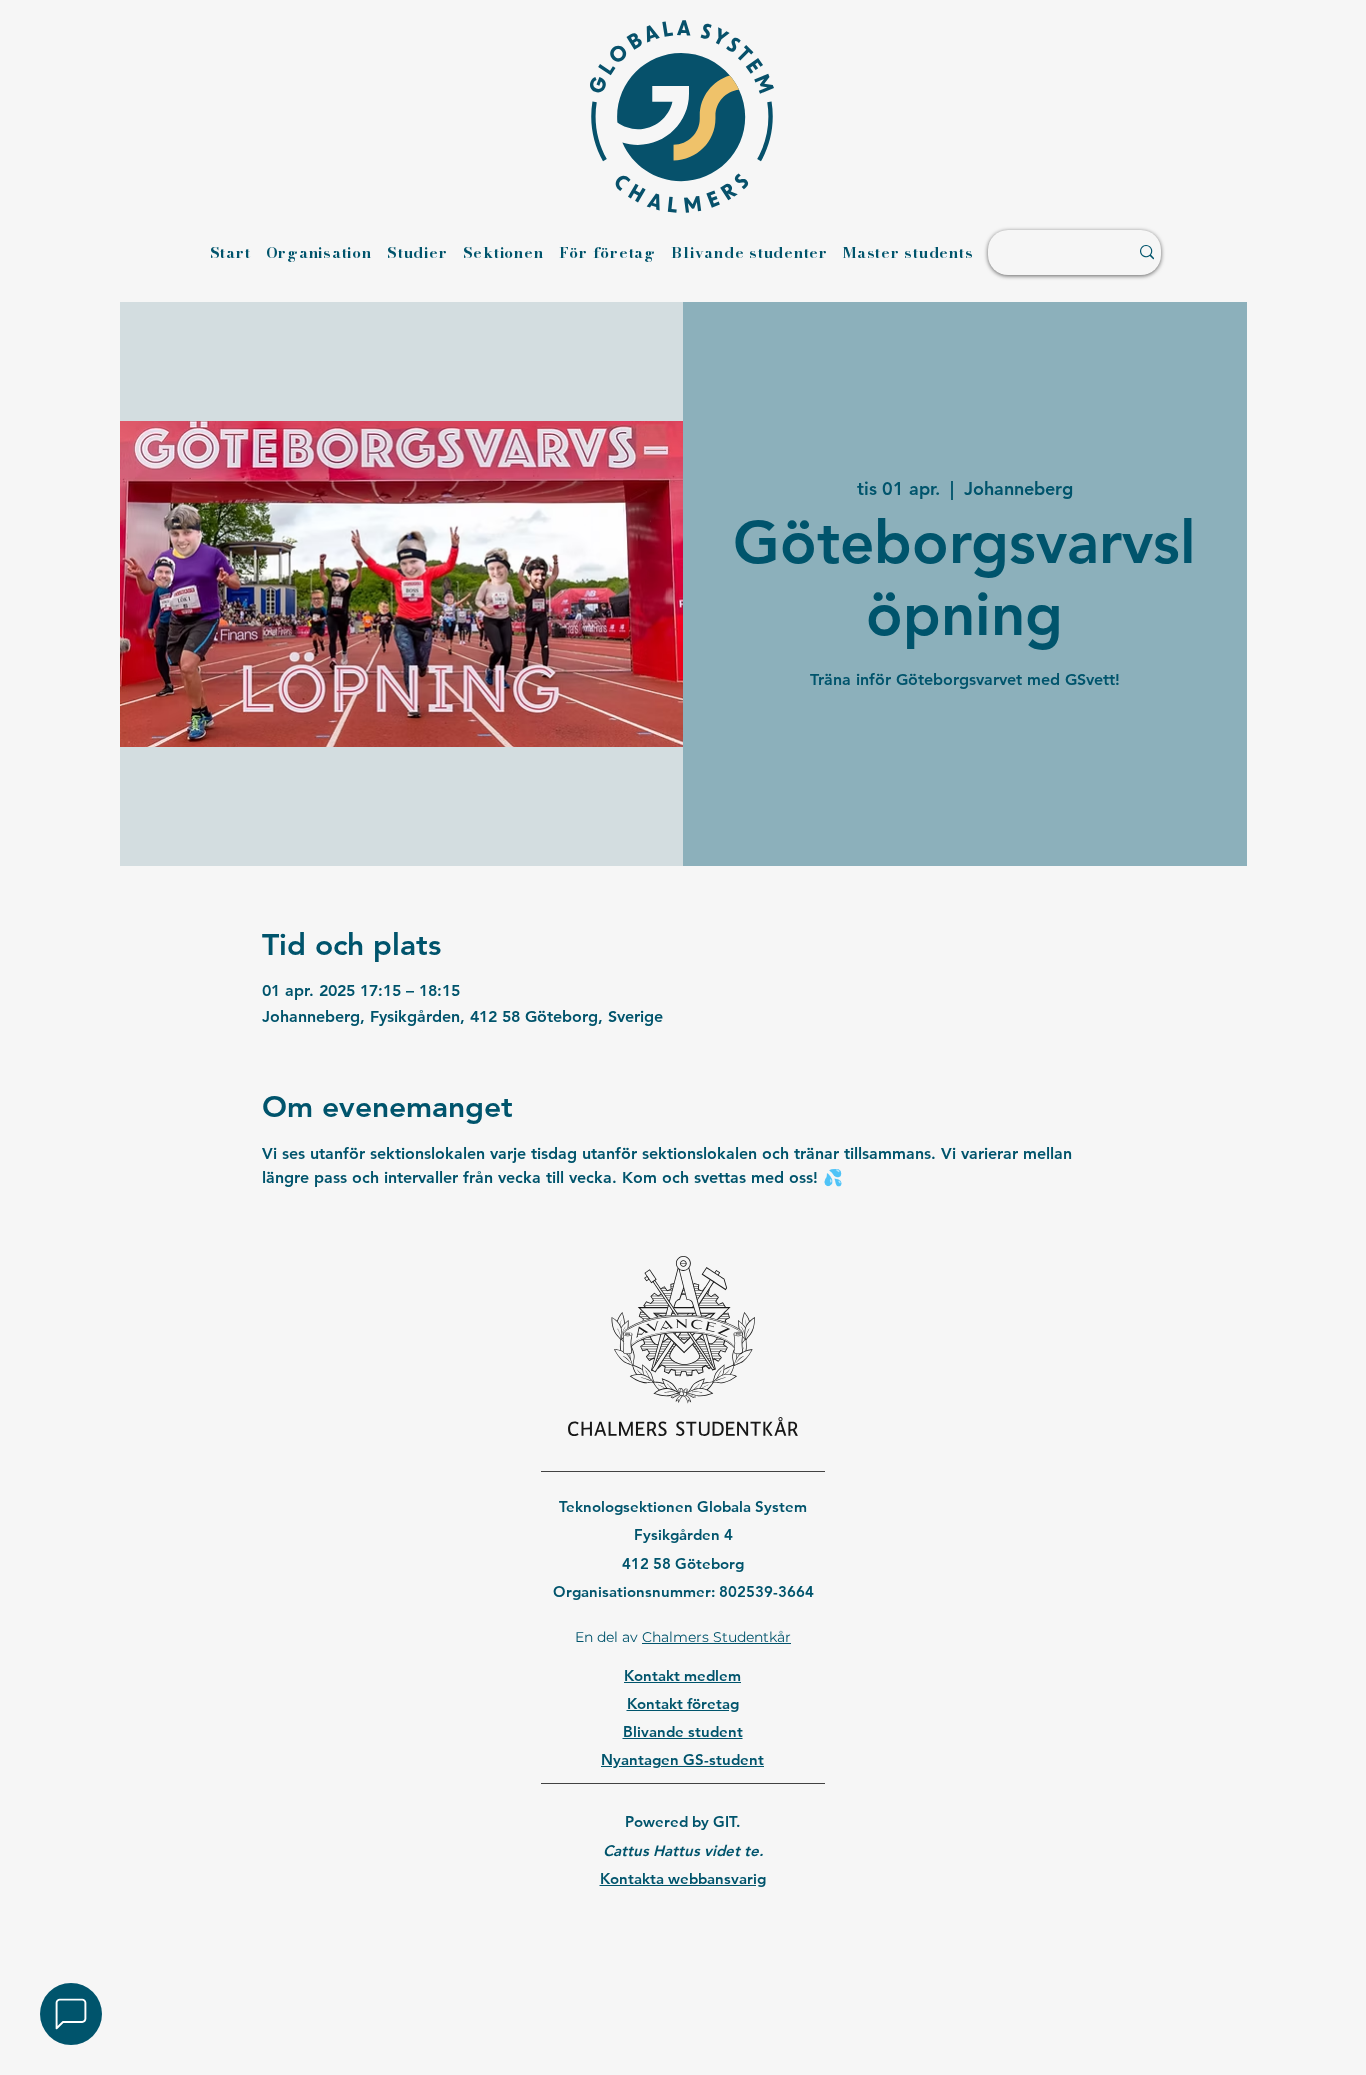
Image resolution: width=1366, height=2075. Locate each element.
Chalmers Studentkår (716, 1637)
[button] (71, 2014)
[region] (682, 1929)
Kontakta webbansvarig (683, 1878)
